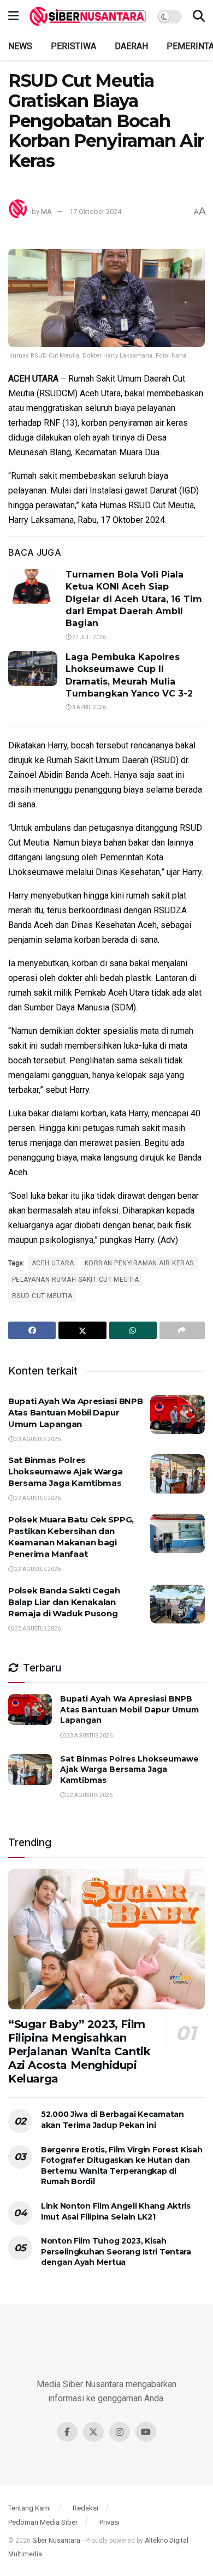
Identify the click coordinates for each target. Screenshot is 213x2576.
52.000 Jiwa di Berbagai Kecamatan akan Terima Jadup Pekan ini (113, 2120)
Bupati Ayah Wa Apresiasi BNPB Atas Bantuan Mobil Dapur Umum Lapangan (75, 1412)
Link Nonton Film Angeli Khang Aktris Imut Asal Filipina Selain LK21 (116, 2211)
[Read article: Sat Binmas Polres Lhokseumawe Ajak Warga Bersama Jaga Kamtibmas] (177, 1474)
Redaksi (85, 2508)
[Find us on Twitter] (93, 2432)
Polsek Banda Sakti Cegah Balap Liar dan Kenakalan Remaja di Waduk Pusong (64, 1602)
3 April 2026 (88, 707)
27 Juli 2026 (88, 637)
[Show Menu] (13, 16)
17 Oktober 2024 (95, 212)
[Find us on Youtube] (146, 2432)
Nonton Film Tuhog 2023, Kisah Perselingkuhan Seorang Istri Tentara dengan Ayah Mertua (116, 2251)
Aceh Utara (53, 1263)
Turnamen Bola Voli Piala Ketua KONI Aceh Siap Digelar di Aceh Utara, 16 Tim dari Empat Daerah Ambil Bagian (134, 599)
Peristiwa (73, 46)
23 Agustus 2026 (37, 1439)
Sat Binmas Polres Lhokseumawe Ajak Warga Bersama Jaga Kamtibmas (65, 1471)
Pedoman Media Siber (43, 2522)
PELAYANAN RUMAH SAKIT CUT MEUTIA (75, 1280)
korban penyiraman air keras (139, 1263)
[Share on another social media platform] (182, 1330)
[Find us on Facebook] (67, 2432)
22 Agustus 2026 (37, 1498)
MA (46, 212)
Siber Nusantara (56, 2541)
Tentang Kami (29, 2508)
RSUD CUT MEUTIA (42, 1296)
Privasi (110, 2522)
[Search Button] (199, 16)
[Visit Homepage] (88, 16)
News (20, 46)
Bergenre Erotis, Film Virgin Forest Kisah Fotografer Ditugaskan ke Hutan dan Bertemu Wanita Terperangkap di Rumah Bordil (122, 2166)
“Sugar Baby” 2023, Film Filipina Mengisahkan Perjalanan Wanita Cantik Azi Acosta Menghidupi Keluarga (79, 2051)
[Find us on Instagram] (120, 2432)
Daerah (131, 46)
